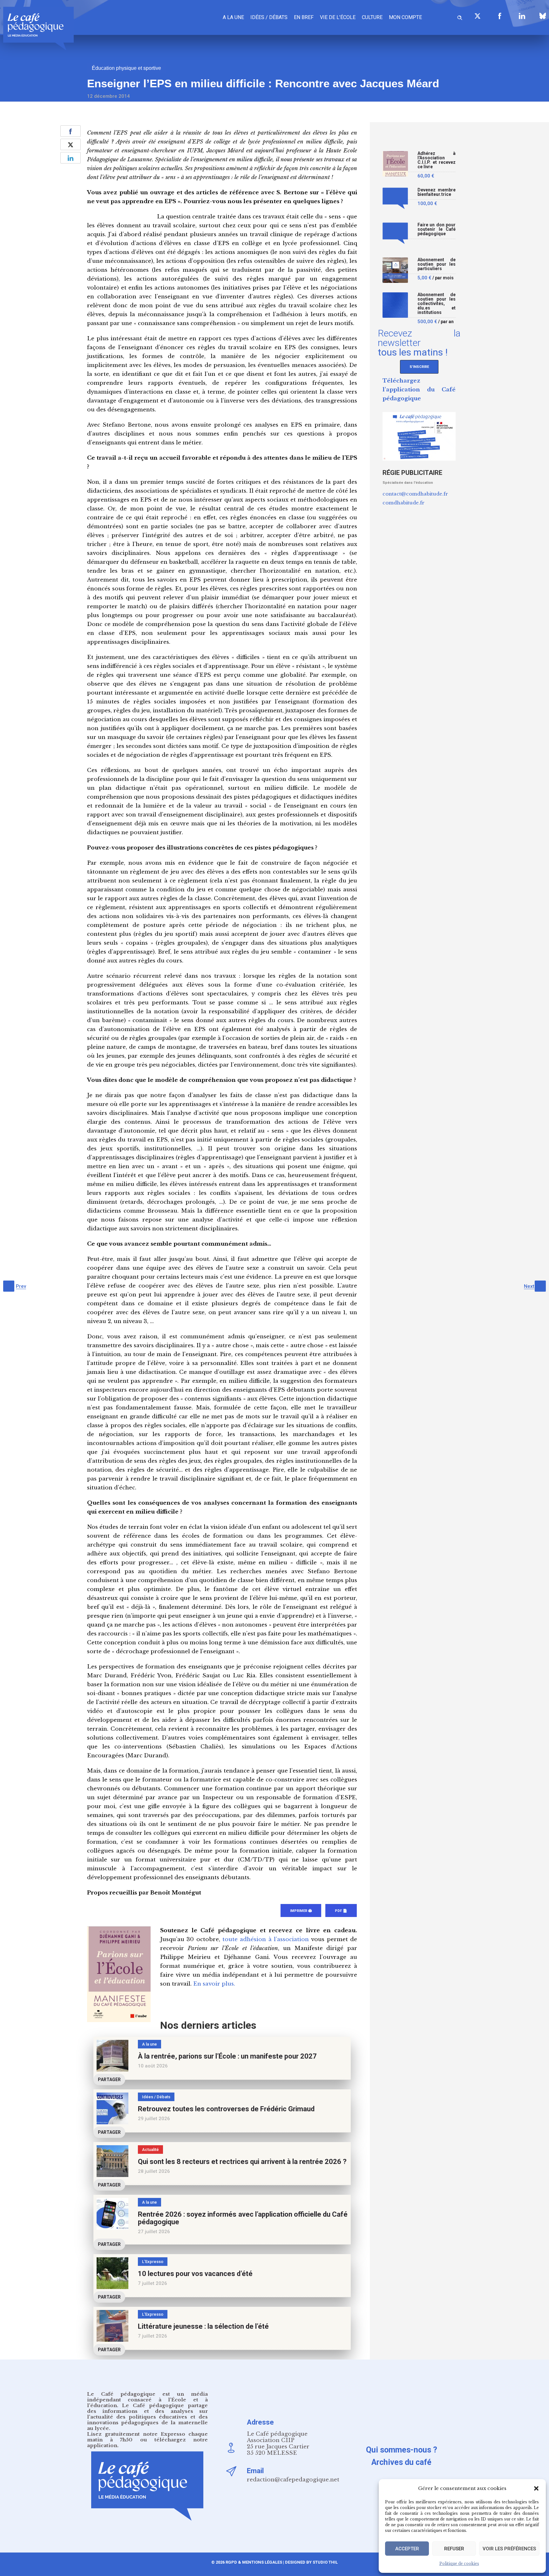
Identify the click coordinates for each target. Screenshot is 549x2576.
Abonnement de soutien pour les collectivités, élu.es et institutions (437, 304)
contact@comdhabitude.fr (415, 494)
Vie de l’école (338, 17)
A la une (233, 17)
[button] (536, 2488)
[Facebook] (500, 16)
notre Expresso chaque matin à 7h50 (147, 2437)
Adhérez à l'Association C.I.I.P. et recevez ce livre (437, 160)
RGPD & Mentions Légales (254, 2562)
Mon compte (405, 17)
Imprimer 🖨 (301, 1911)
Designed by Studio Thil (311, 2562)
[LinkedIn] (522, 16)
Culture (372, 17)
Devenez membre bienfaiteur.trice (437, 192)
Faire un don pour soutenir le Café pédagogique (437, 229)
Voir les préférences (509, 2549)
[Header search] (460, 17)
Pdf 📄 (341, 1911)
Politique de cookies (459, 2563)
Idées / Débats (269, 17)
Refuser (454, 2549)
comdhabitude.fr (403, 503)
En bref (304, 17)
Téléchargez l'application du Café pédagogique (419, 390)
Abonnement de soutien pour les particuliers (437, 264)
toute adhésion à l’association (266, 1939)
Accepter (407, 2549)
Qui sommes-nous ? (402, 2450)
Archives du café (401, 2462)
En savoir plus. (214, 1984)
